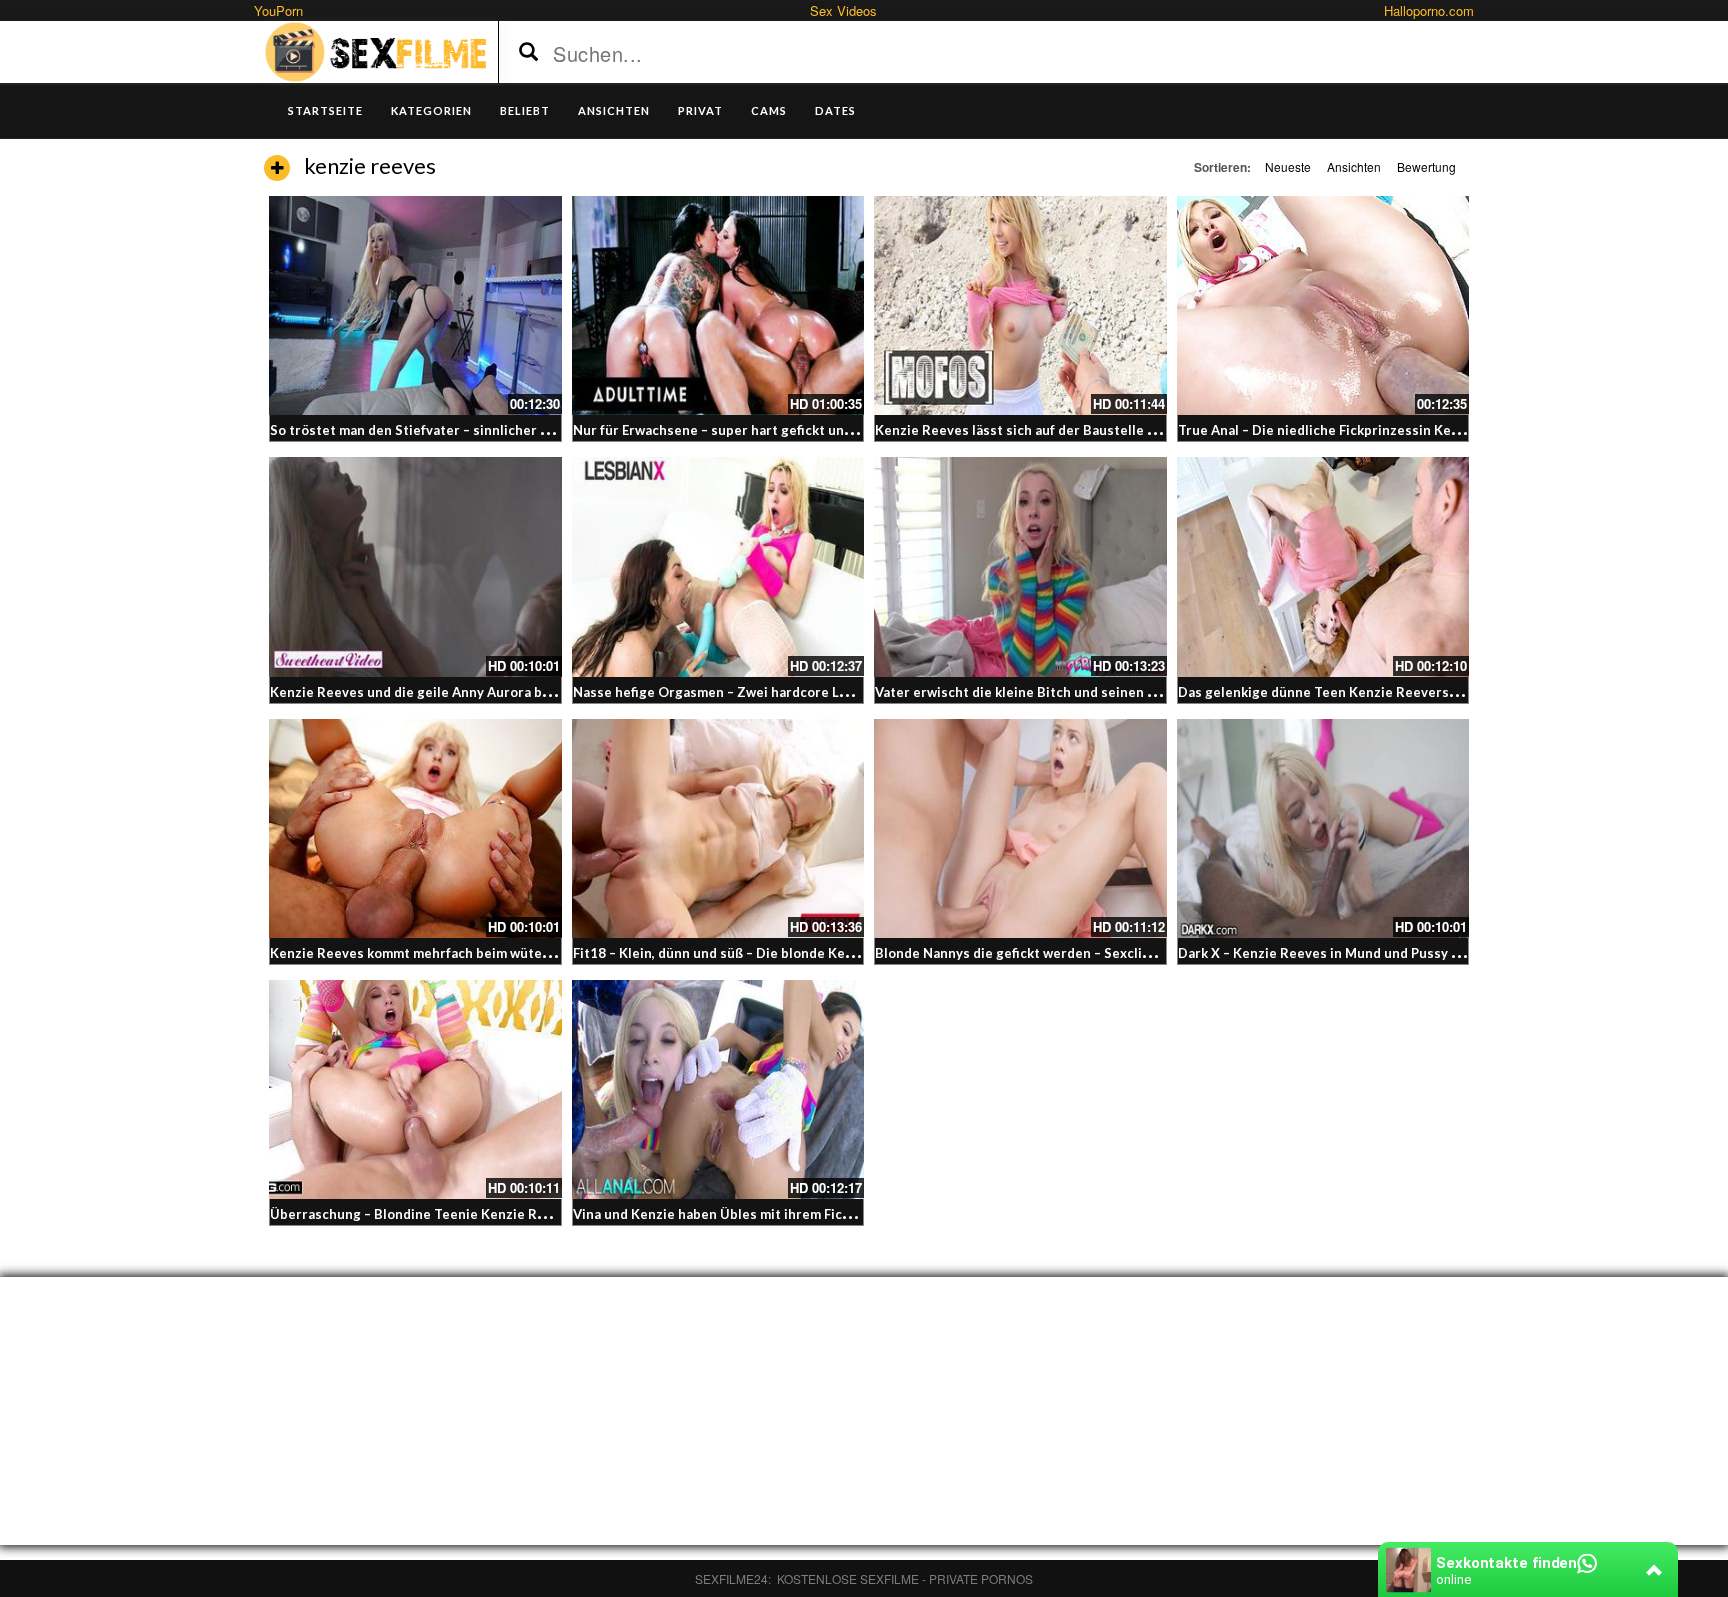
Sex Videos (843, 10)
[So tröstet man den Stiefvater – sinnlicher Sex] (415, 305)
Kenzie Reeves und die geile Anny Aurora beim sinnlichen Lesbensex (487, 692)
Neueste (1288, 166)
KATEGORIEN (431, 110)
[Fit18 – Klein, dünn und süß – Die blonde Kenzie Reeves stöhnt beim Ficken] (718, 828)
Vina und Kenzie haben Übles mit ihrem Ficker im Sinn (742, 1214)
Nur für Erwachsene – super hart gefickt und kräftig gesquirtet (771, 430)
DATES (835, 110)
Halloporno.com (1429, 10)
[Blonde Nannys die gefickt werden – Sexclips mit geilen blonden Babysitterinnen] (1020, 828)
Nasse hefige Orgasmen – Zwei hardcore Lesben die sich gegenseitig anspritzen (827, 692)
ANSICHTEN (614, 110)
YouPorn (278, 10)
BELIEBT (525, 110)
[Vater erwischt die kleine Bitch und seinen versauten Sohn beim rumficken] (1020, 566)
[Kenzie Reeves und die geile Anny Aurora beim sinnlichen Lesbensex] (415, 566)
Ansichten (1354, 166)
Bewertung (1426, 166)
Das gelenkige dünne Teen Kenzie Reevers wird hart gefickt (1367, 692)
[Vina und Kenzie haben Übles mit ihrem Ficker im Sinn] (718, 1089)
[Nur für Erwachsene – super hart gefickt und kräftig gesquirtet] (718, 305)
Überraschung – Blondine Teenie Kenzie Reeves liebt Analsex (465, 1214)
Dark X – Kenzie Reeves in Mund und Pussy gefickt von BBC (1364, 953)
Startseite (325, 110)
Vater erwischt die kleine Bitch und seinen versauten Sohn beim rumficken (1111, 692)
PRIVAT (700, 110)
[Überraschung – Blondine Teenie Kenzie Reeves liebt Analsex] (415, 1089)
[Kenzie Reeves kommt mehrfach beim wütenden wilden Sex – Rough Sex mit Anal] (415, 828)
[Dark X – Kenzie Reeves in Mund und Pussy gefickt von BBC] (1323, 828)
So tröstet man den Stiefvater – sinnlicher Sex (416, 430)
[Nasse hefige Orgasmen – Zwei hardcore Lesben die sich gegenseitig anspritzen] (718, 566)
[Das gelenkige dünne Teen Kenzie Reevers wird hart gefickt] (1323, 566)
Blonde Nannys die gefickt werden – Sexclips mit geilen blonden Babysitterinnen (1130, 953)
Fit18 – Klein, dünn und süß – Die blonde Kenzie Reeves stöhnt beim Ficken (809, 953)
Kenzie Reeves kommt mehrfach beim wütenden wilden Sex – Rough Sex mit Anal (525, 953)
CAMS (769, 110)
